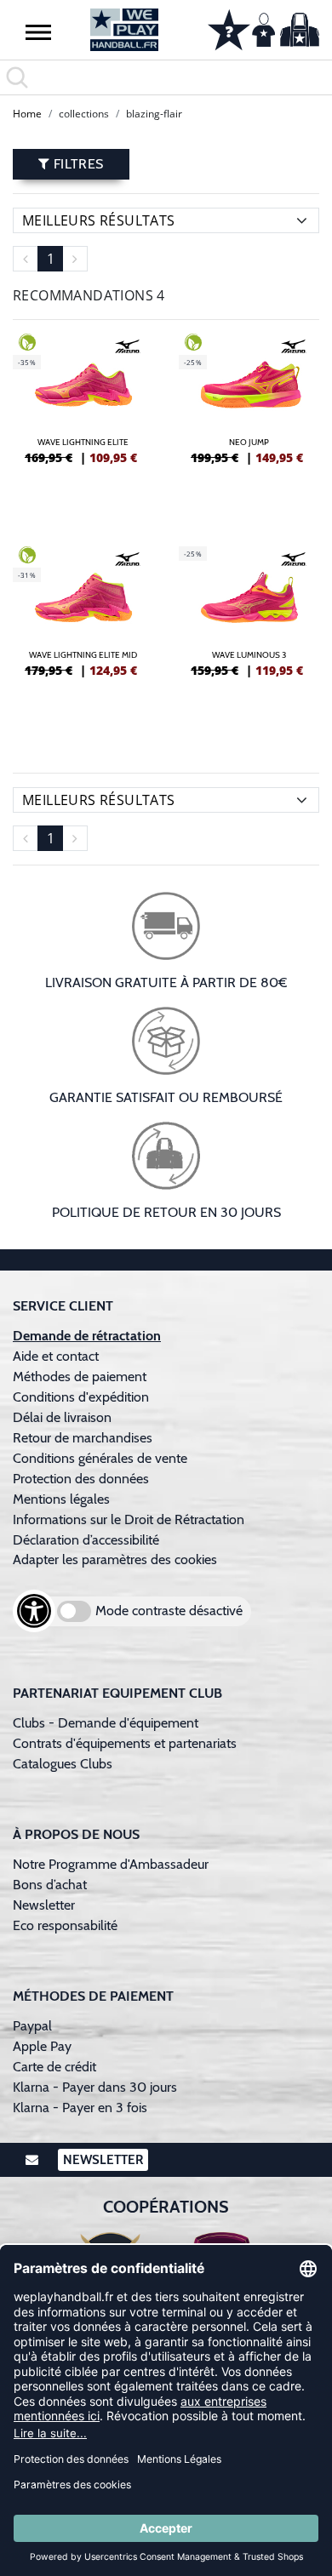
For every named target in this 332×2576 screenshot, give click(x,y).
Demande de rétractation (87, 1336)
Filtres (76, 164)
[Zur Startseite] (125, 30)
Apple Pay (42, 2046)
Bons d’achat (52, 1885)
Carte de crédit (54, 2067)
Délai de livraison (62, 1417)
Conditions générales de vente (100, 1458)
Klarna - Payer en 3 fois (80, 2108)
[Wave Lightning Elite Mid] (83, 636)
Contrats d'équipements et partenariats (125, 1743)
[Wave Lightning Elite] (83, 423)
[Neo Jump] (249, 423)
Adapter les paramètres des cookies (115, 1559)
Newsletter (44, 1905)
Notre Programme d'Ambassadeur (111, 1864)
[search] (166, 77)
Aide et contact (56, 1356)
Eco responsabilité (65, 1925)
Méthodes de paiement (83, 1377)
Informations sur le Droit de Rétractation (129, 1519)
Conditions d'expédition (84, 1397)
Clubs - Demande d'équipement (106, 1723)
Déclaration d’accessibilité (86, 1540)
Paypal (32, 2026)
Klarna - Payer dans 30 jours (95, 2087)
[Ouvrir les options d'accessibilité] (34, 1611)
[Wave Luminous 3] (249, 636)
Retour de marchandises (84, 1438)
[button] (38, 31)
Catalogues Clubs (63, 1764)
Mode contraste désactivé (169, 1611)
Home (27, 114)
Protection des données (81, 1479)
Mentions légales (61, 1499)
